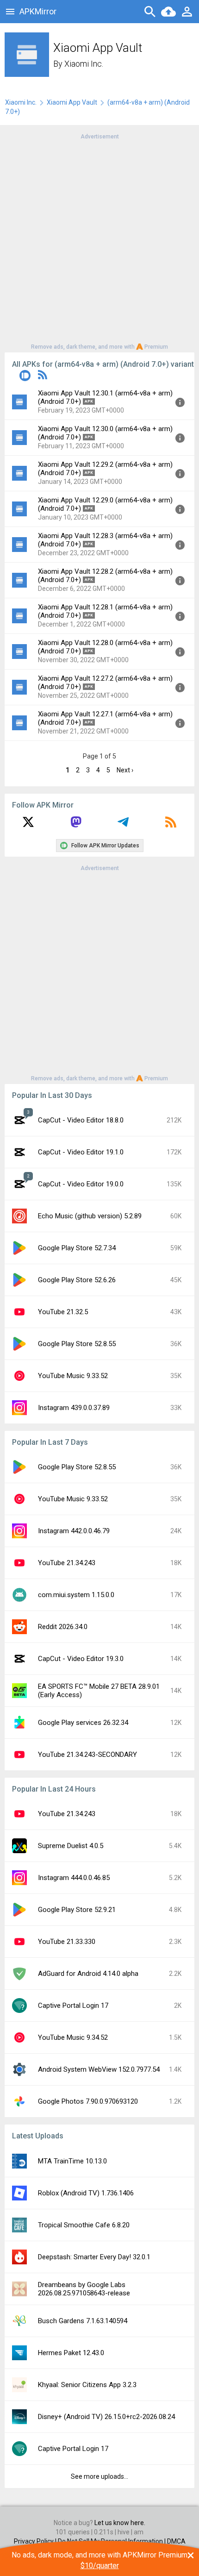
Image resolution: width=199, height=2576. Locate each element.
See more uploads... (99, 2476)
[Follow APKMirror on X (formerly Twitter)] (28, 825)
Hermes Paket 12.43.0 (71, 2353)
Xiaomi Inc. (84, 64)
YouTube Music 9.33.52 (73, 1376)
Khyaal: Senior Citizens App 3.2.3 (87, 2385)
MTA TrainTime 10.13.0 (72, 2161)
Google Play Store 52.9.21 (77, 1910)
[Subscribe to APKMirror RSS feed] (171, 825)
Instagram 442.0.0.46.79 (74, 1531)
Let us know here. (120, 2523)
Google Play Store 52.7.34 (77, 1248)
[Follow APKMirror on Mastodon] (76, 825)
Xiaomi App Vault (72, 102)
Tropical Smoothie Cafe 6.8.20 (84, 2225)
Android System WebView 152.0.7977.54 (99, 2069)
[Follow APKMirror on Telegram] (123, 825)
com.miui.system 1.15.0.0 (76, 1595)
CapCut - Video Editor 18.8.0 (81, 1120)
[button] (25, 377)
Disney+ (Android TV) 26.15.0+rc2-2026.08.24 (106, 2417)
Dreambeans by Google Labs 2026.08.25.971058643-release (84, 2289)
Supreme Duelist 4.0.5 (71, 1846)
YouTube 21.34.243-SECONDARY (87, 1755)
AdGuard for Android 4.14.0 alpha (88, 1974)
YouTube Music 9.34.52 (73, 2037)
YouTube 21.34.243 (67, 1563)
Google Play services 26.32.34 (83, 1723)
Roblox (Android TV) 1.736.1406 (86, 2193)
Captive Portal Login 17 (73, 2006)
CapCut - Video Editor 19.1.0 (81, 1152)
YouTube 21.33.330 (67, 1942)
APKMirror (38, 11)
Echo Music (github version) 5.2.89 (90, 1216)
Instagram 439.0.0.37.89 (74, 1408)
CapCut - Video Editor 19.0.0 (81, 1184)
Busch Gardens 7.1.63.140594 (83, 2321)
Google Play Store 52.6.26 (77, 1280)
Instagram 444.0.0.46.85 (74, 1878)
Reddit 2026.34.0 (63, 1627)
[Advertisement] (99, 241)
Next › (125, 770)
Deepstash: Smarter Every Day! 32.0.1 (94, 2257)
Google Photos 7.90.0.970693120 (88, 2101)
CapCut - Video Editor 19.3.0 (81, 1659)
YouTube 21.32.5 (63, 1312)
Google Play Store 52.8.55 (77, 1344)
